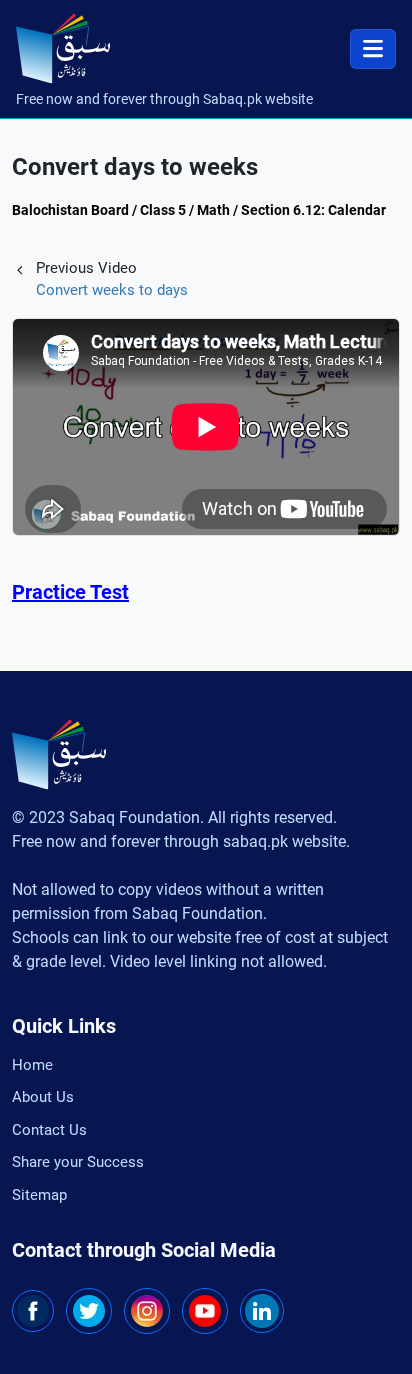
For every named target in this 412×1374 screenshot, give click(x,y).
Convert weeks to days (112, 290)
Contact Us (49, 1130)
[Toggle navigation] (373, 49)
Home (32, 1065)
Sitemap (39, 1195)
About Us (43, 1097)
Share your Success (78, 1162)
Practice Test (70, 592)
